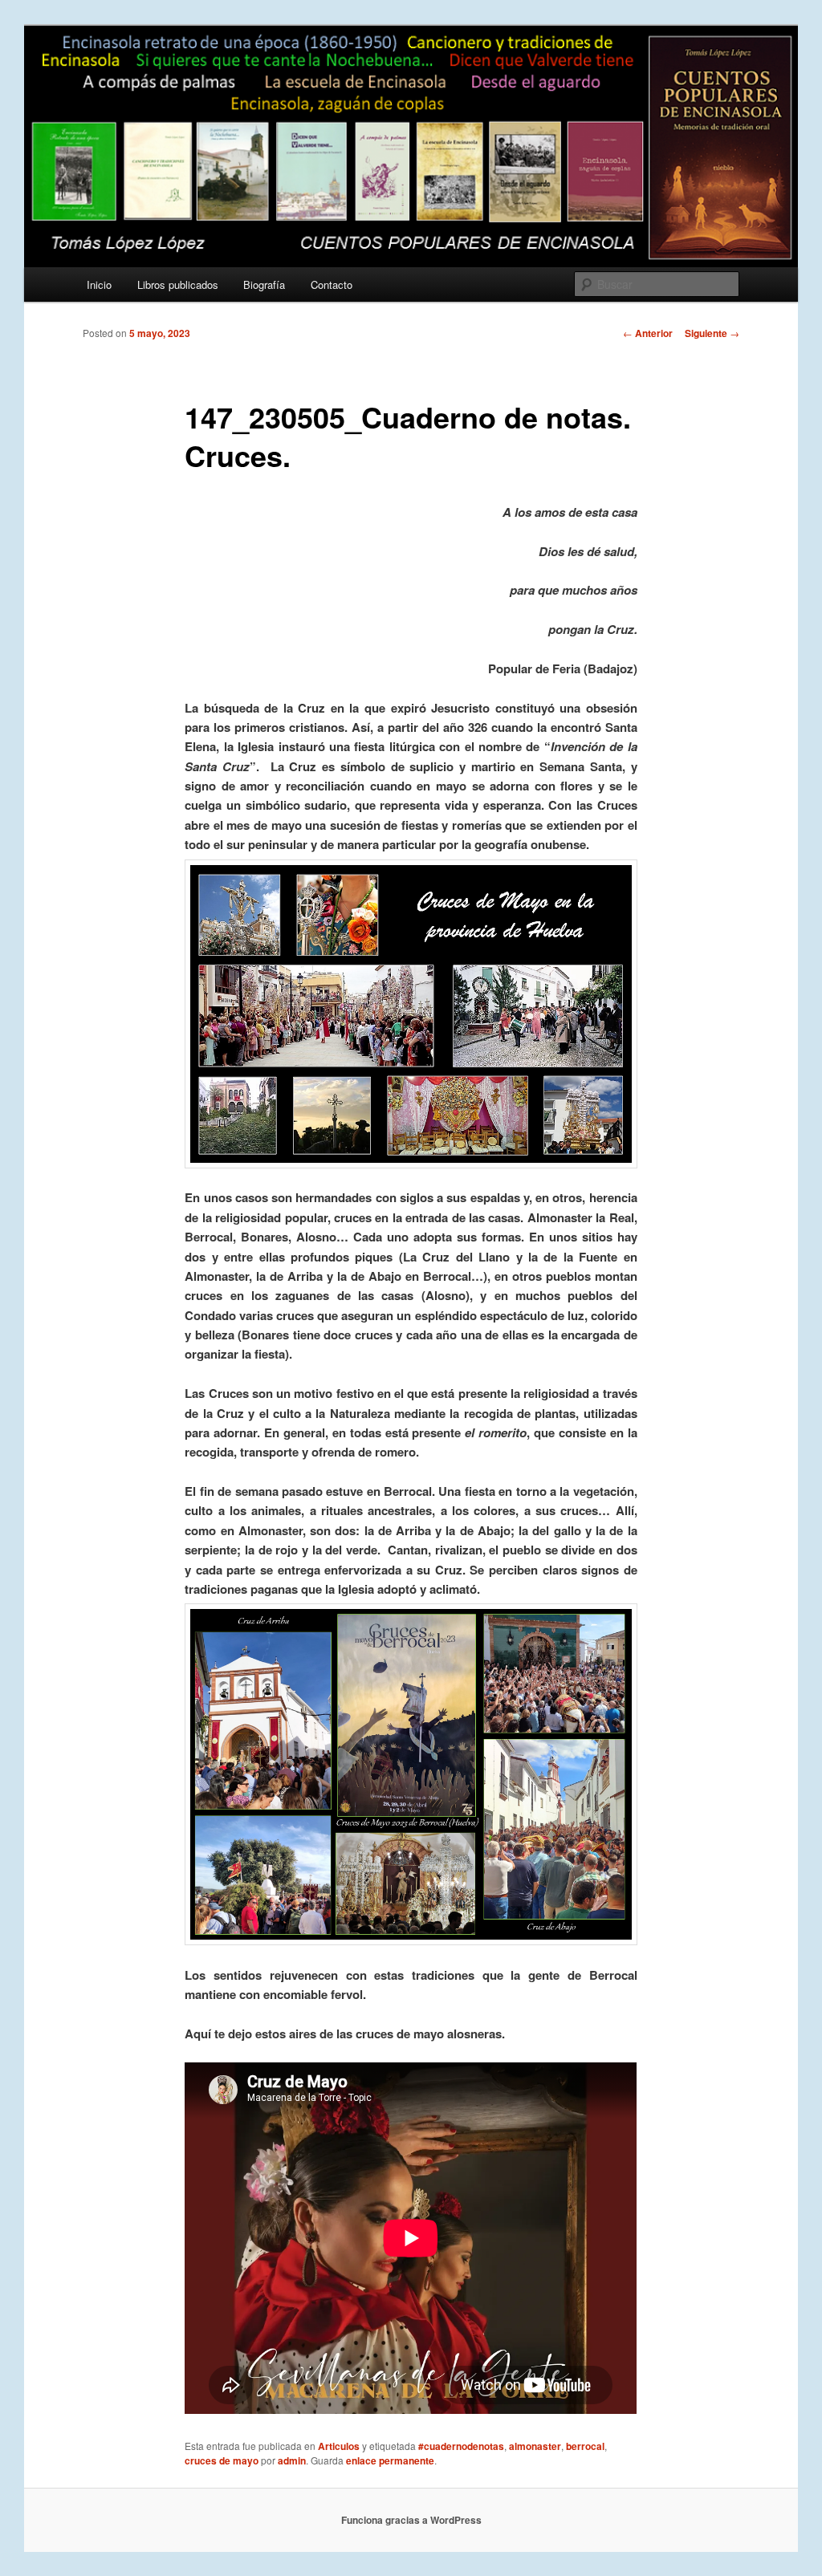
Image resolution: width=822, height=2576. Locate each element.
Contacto (332, 284)
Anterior (648, 333)
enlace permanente (390, 2460)
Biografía (264, 284)
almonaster (535, 2446)
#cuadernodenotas (461, 2446)
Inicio (99, 284)
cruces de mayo (222, 2460)
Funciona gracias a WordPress (411, 2520)
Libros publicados (178, 284)
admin (292, 2460)
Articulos (339, 2446)
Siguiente (712, 333)
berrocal (585, 2446)
